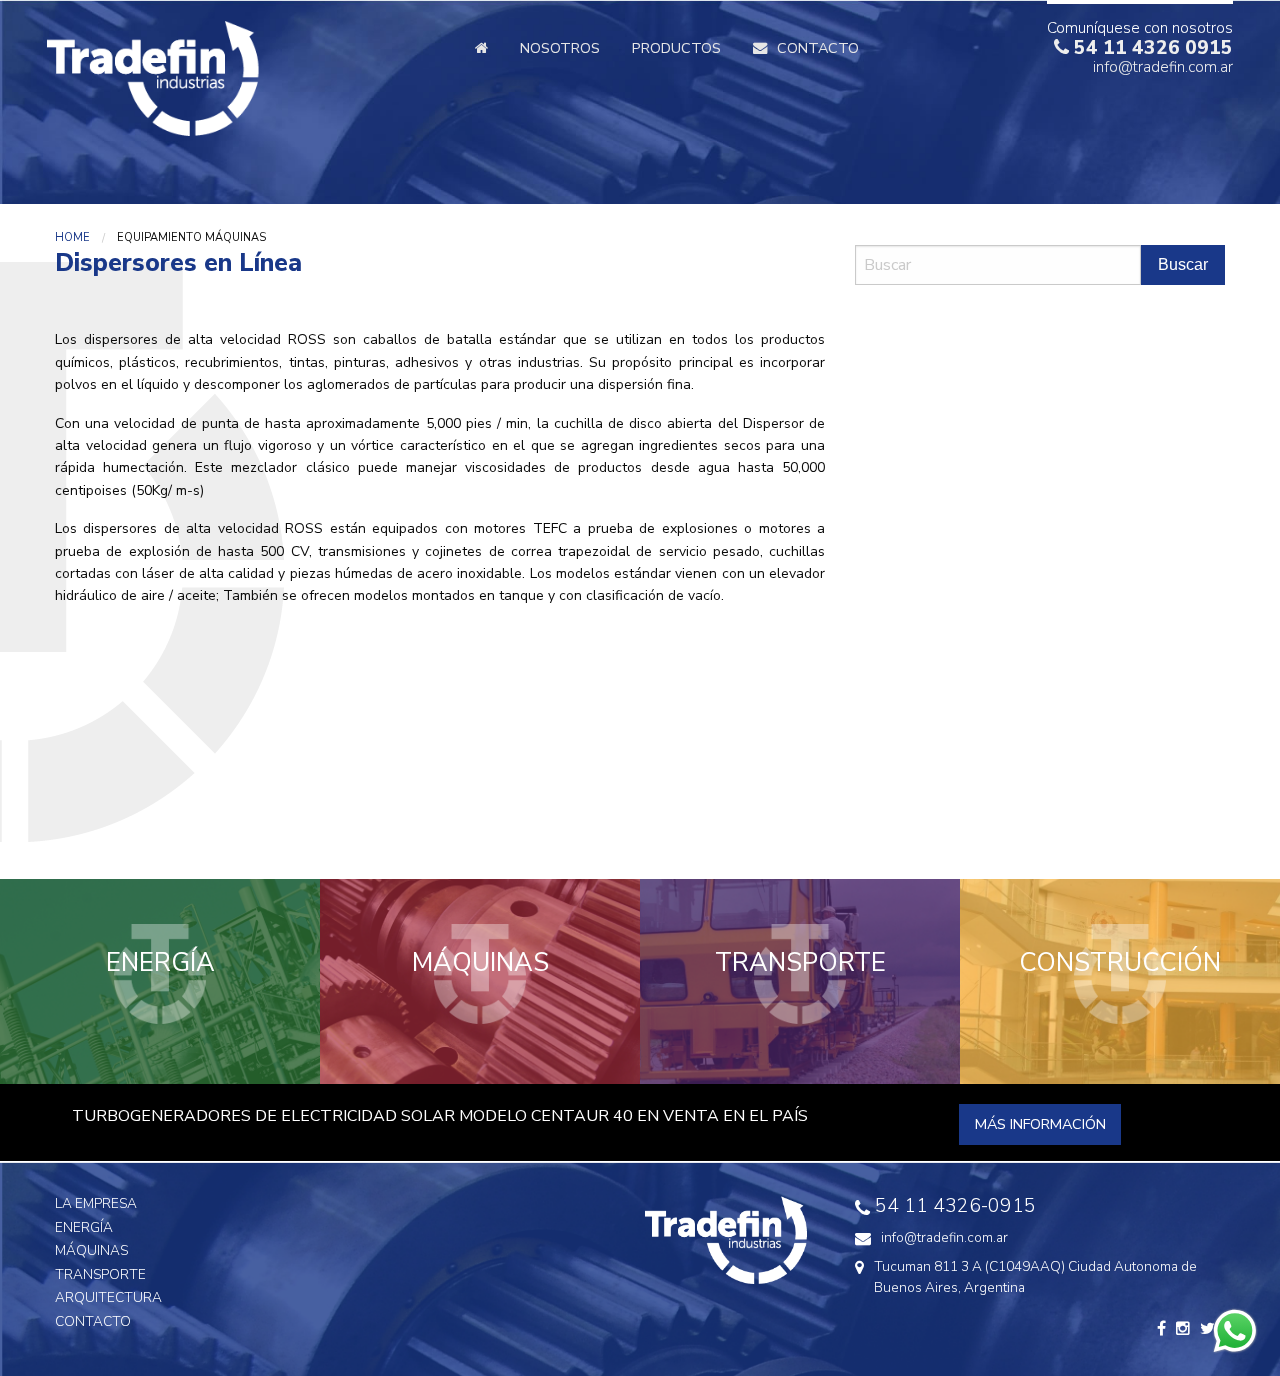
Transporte (100, 1274)
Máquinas (91, 1250)
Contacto (93, 1321)
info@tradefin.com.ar (1163, 67)
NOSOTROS (560, 48)
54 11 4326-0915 (955, 1206)
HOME (72, 237)
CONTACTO (818, 48)
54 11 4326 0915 (1151, 48)
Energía (84, 1227)
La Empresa (96, 1203)
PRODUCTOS (676, 48)
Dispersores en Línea (972, 342)
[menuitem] (481, 47)
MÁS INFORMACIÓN (1040, 1124)
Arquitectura (108, 1297)
